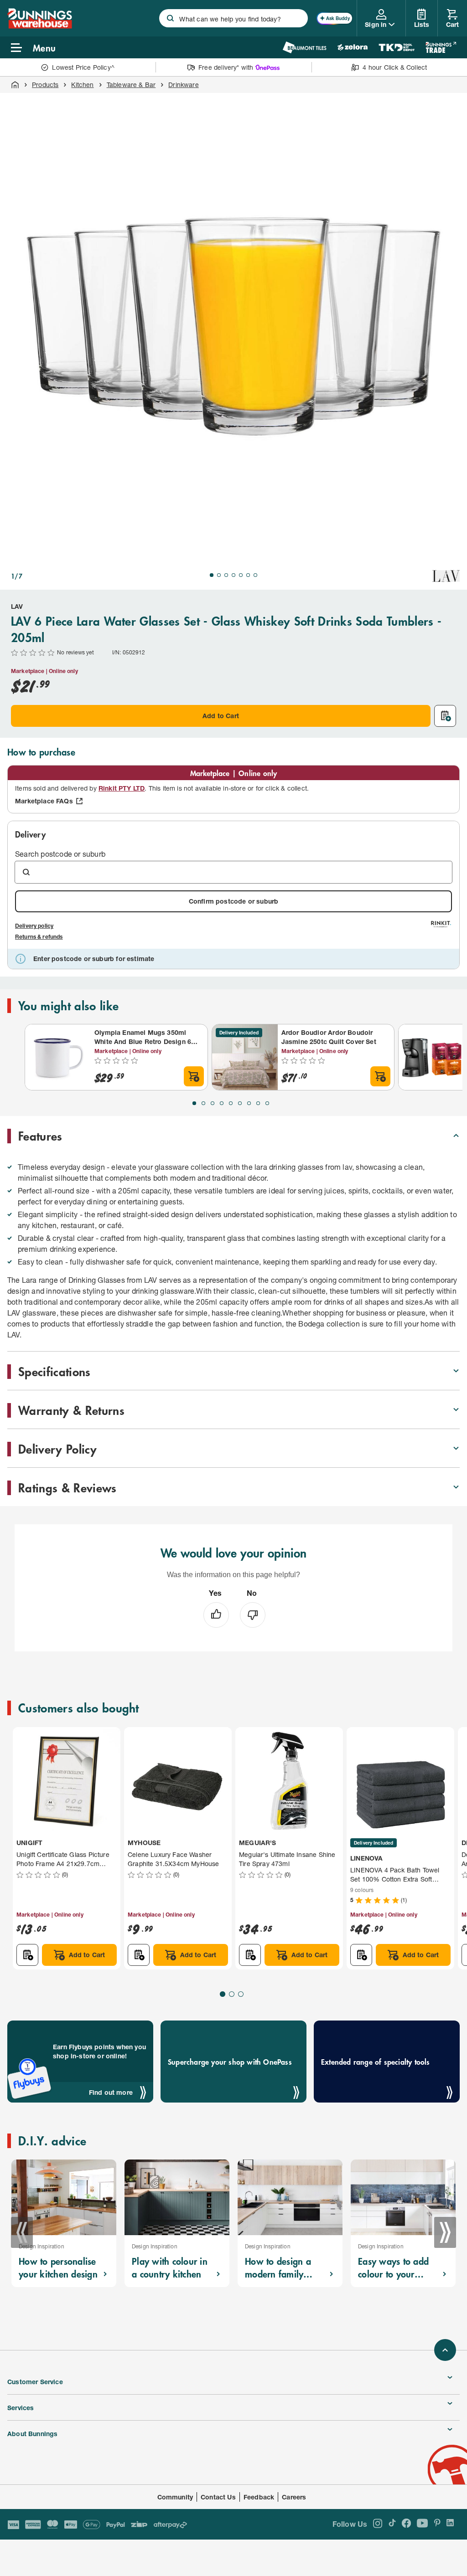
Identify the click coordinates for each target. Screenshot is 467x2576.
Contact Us (218, 2497)
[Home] (15, 85)
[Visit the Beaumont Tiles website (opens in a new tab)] (304, 47)
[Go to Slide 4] (233, 575)
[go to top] (445, 2350)
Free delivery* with (226, 67)
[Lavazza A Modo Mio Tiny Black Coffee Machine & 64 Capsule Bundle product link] (431, 1057)
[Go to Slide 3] (226, 575)
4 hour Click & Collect (395, 67)
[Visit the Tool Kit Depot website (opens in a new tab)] (397, 47)
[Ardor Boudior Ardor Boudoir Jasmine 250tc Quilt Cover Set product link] (245, 1057)
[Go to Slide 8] (258, 1103)
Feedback (259, 2497)
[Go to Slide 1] (212, 575)
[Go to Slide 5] (241, 575)
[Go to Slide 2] (219, 575)
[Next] (445, 2232)
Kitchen (82, 85)
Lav (17, 606)
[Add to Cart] (194, 1076)
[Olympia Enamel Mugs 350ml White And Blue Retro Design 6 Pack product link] (58, 1057)
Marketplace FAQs (44, 801)
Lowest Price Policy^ (83, 67)
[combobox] (233, 18)
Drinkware (184, 85)
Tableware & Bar (131, 85)
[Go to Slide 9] (267, 1103)
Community (175, 2497)
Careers (294, 2497)
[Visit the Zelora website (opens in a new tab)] (353, 47)
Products (45, 85)
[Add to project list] (445, 716)
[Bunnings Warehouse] (40, 26)
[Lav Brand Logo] (446, 576)
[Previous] (22, 2232)
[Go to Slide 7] (255, 575)
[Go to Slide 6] (248, 575)
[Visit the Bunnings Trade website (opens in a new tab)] (441, 47)
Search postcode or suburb (60, 854)
